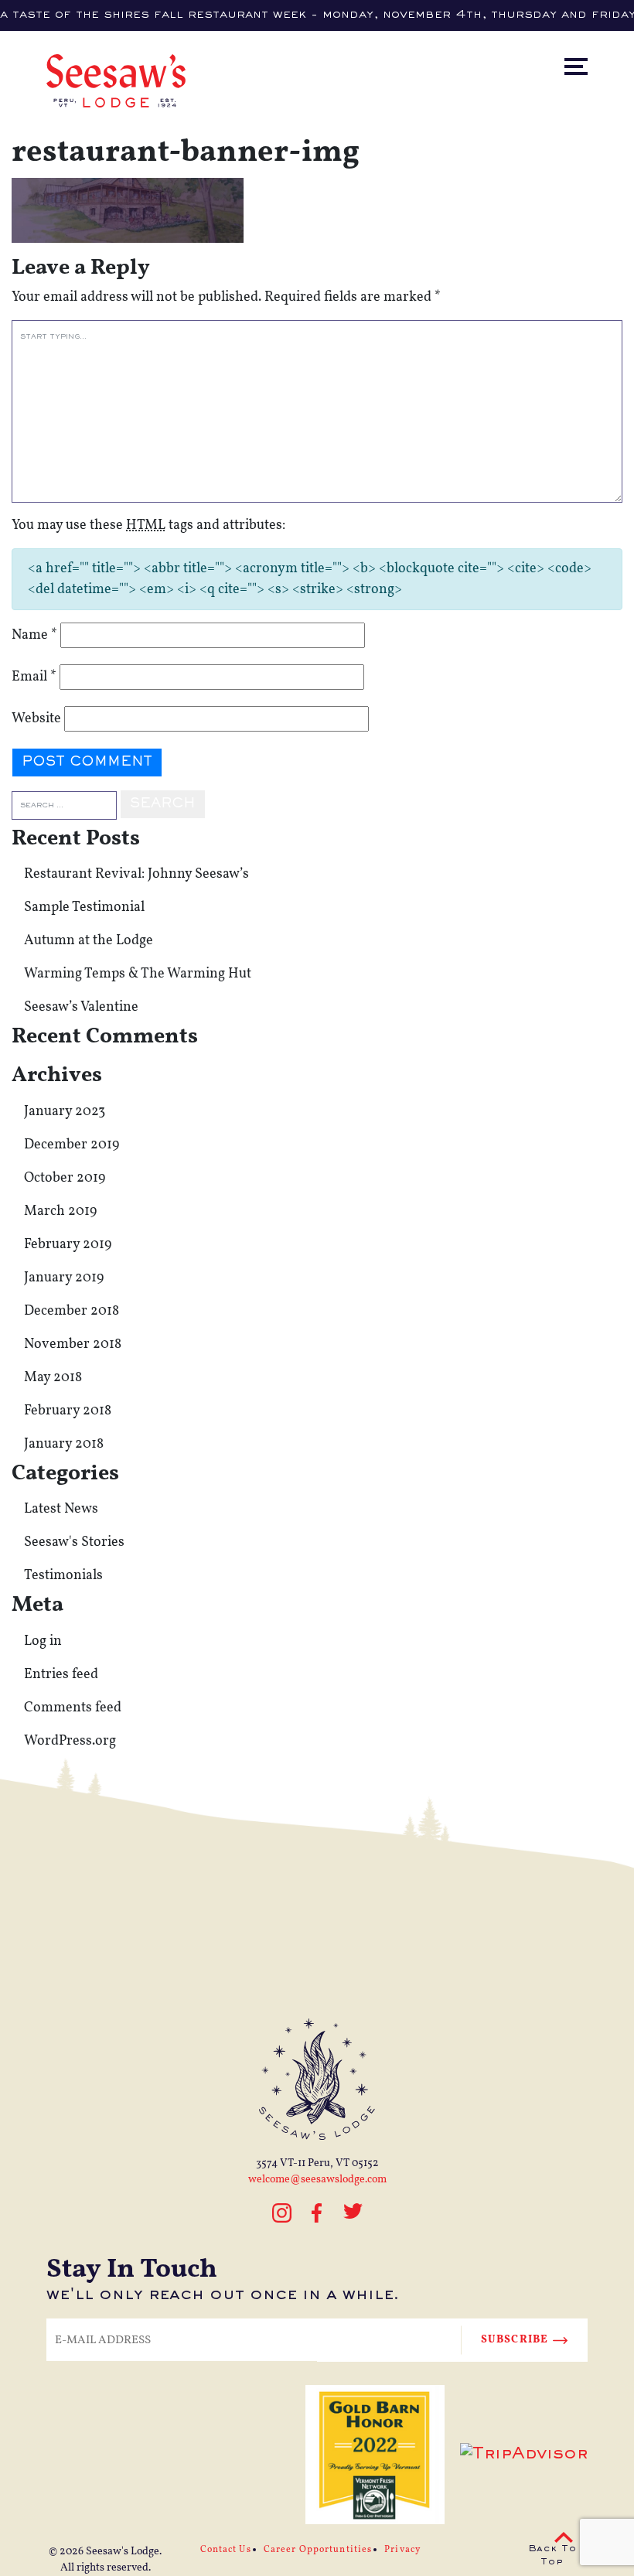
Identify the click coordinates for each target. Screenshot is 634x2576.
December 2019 (72, 1145)
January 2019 (64, 1278)
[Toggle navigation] (590, 34)
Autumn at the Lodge (89, 941)
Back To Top (552, 2556)
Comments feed (73, 1708)
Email (34, 677)
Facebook (317, 2213)
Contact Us (226, 2550)
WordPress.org (70, 1741)
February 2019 (68, 1245)
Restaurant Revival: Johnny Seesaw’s (136, 874)
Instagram (282, 2220)
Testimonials (63, 1576)
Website (36, 719)
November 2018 (73, 1344)
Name (34, 635)
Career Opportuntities (318, 2550)
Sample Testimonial (84, 908)
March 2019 (60, 1211)
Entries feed (61, 1675)
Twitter (353, 2220)
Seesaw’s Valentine (81, 1007)
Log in (43, 1641)
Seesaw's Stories (74, 1542)
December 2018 (72, 1311)
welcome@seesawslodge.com (317, 2180)
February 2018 (68, 1411)
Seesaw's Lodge (123, 2552)
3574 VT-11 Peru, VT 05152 (317, 2163)
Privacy (402, 2550)
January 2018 (64, 1444)
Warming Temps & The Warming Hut (138, 974)
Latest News (61, 1509)
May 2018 (53, 1378)
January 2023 (65, 1112)
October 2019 (65, 1178)
